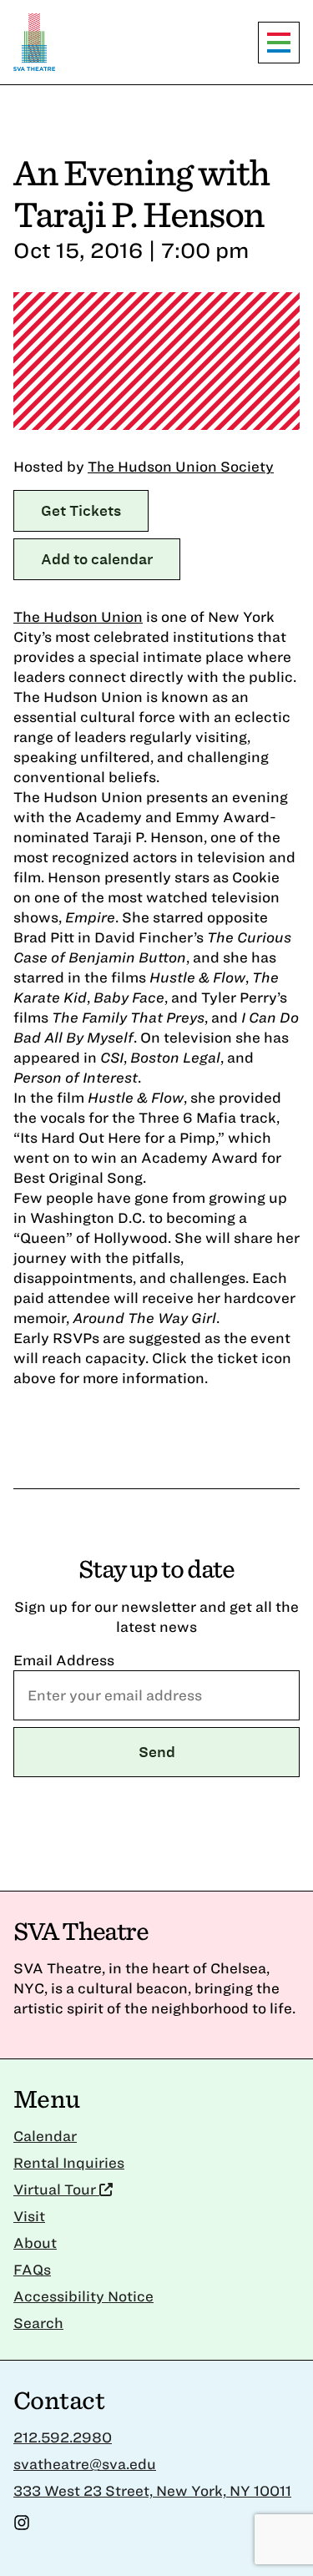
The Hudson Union (78, 616)
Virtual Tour (56, 2189)
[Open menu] (279, 43)
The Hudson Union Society (181, 466)
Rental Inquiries (69, 2162)
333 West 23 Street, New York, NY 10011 (152, 2490)
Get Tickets (81, 510)
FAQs (32, 2269)
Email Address (64, 1660)
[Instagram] (22, 2525)
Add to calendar (97, 559)
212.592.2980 (63, 2437)
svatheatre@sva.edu (85, 2464)
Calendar (45, 2136)
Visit (29, 2216)
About (35, 2243)
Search (38, 2323)
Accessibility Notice (83, 2296)
